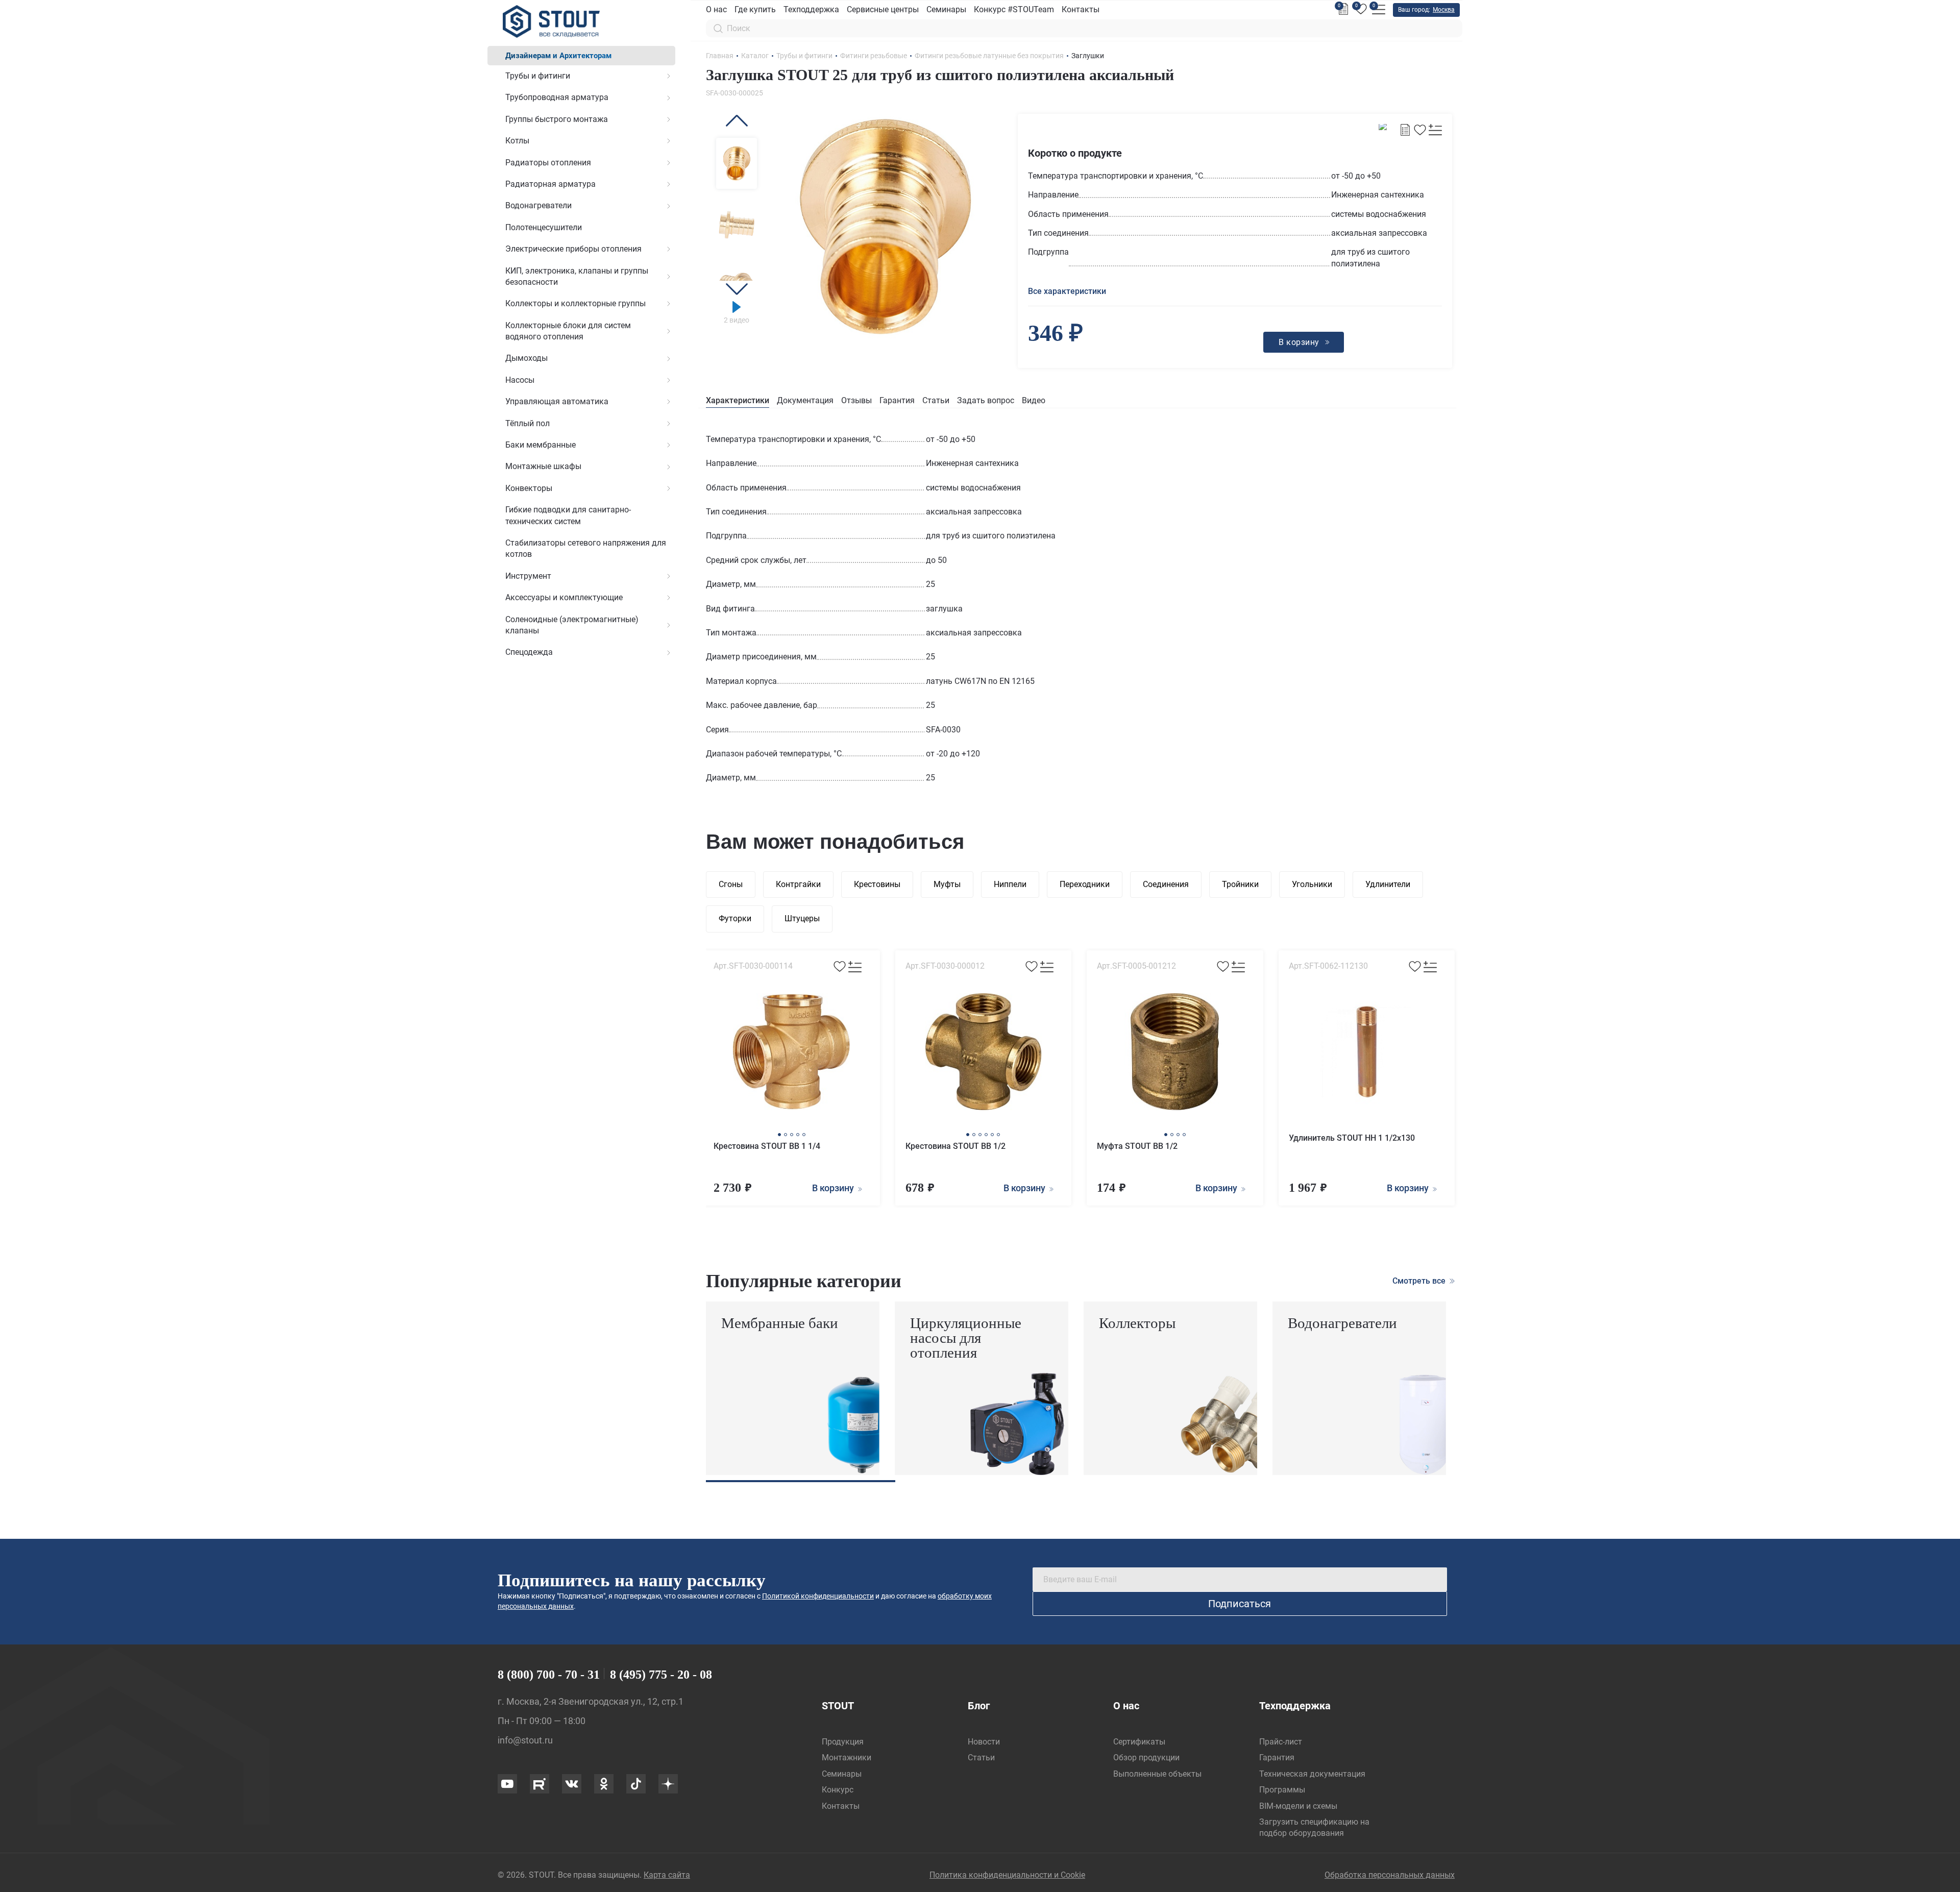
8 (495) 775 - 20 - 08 (661, 1675)
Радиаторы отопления (548, 163)
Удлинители (1388, 884)
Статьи (936, 400)
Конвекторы (529, 488)
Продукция (843, 1742)
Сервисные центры (883, 9)
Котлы (517, 141)
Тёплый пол (528, 423)
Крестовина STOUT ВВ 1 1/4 (767, 1146)
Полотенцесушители (544, 227)
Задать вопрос (986, 400)
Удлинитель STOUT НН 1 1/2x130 (1352, 1138)
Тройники (1240, 884)
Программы (1282, 1790)
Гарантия (897, 400)
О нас (716, 9)
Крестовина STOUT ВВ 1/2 (955, 1146)
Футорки (735, 918)
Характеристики (738, 400)
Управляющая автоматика (557, 401)
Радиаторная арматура (550, 184)
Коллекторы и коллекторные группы (575, 303)
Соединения (1166, 884)
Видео (1034, 400)
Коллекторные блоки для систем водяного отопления (568, 331)
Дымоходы (526, 358)
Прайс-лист (1281, 1742)
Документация (805, 400)
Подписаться (1240, 1604)
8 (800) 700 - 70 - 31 (549, 1675)
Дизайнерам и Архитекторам (558, 56)
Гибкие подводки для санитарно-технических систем (568, 515)
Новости (984, 1742)
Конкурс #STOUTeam (1014, 9)
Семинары (946, 9)
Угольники (1312, 884)
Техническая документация (1312, 1774)
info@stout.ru (525, 1740)
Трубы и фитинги (538, 76)
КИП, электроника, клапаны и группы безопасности (577, 276)
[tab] (738, 401)
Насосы (520, 380)
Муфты (947, 884)
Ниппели (1010, 884)
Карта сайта (667, 1875)
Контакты (1081, 9)
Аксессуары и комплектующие (564, 597)
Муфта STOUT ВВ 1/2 (1137, 1146)
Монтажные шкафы (543, 466)
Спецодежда (529, 652)
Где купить (755, 9)
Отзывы (856, 400)
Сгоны (731, 884)
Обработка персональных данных (1390, 1875)
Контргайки (798, 884)
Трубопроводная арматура (557, 97)
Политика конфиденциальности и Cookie (1007, 1875)
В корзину (834, 1188)
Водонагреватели (538, 205)
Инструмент (528, 576)
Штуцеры (802, 918)
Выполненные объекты (1157, 1774)
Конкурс (838, 1790)
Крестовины (877, 884)
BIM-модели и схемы (1298, 1806)
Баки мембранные (541, 445)
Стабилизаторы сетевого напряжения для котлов (586, 548)
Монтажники (847, 1758)
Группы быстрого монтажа (557, 119)
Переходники (1085, 884)
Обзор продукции (1146, 1758)
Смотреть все (1420, 1281)
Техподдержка (811, 9)
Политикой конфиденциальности (818, 1596)
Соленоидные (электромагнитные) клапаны (572, 625)
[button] (737, 121)
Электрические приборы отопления (573, 249)
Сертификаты (1139, 1742)
